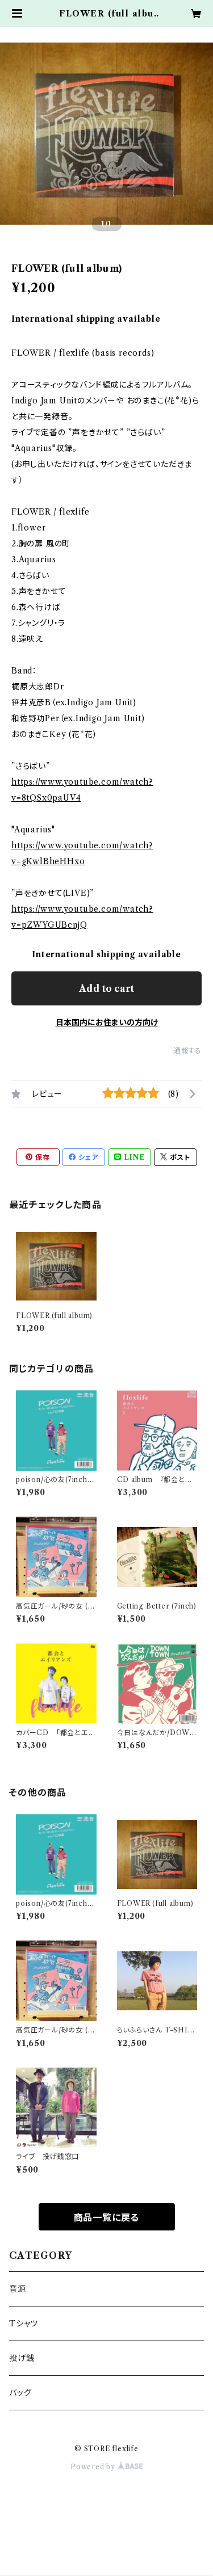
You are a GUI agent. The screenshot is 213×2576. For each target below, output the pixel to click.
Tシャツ (24, 2324)
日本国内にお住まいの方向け (107, 1022)
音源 (18, 2289)
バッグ (20, 2393)
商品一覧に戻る (107, 2217)
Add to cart (106, 988)
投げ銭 (22, 2358)
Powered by (94, 2467)
